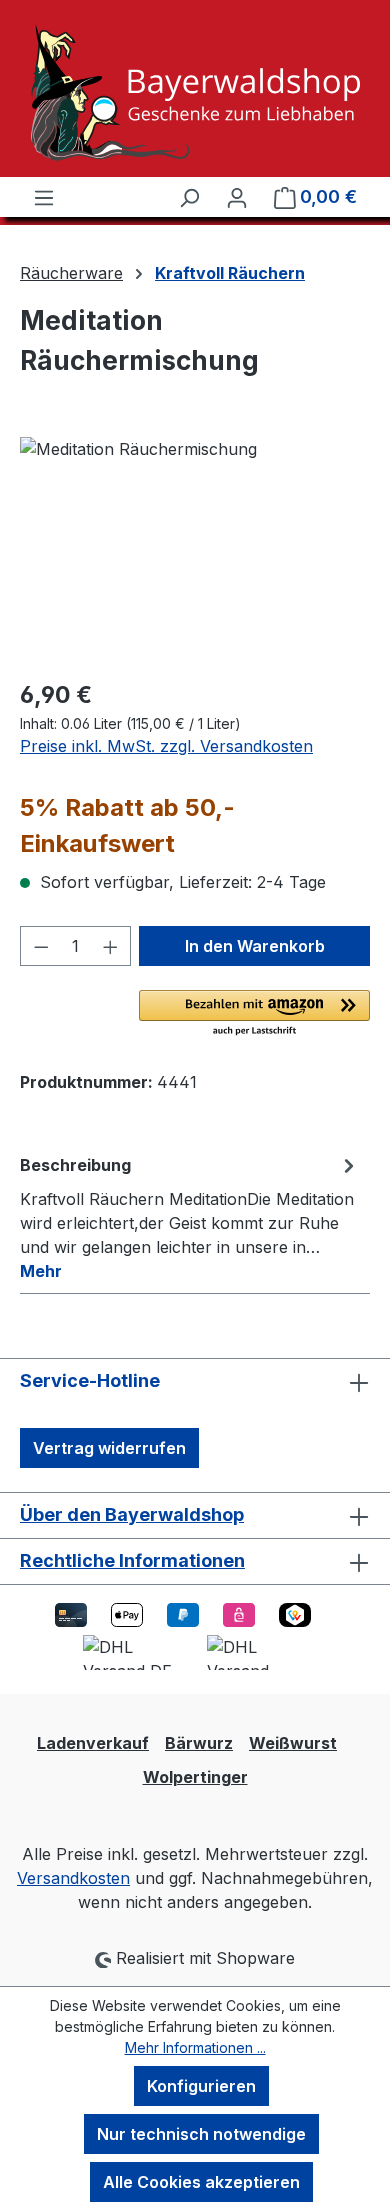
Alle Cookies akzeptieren (201, 2182)
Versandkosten (73, 1878)
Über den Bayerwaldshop (132, 1514)
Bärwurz (199, 1743)
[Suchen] (189, 197)
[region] (195, 549)
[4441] (195, 549)
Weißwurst (293, 1743)
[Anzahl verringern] (41, 946)
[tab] (190, 1217)
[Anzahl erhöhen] (111, 946)
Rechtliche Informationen (132, 1560)
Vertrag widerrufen (109, 1448)
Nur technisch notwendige (201, 2134)
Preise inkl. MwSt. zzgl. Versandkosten (166, 746)
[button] (254, 1014)
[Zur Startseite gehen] (195, 92)
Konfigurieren (201, 2086)
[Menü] (44, 197)
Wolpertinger (195, 1777)
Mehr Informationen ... (195, 2047)
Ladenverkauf (93, 1743)
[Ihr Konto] (237, 197)
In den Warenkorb (255, 946)
